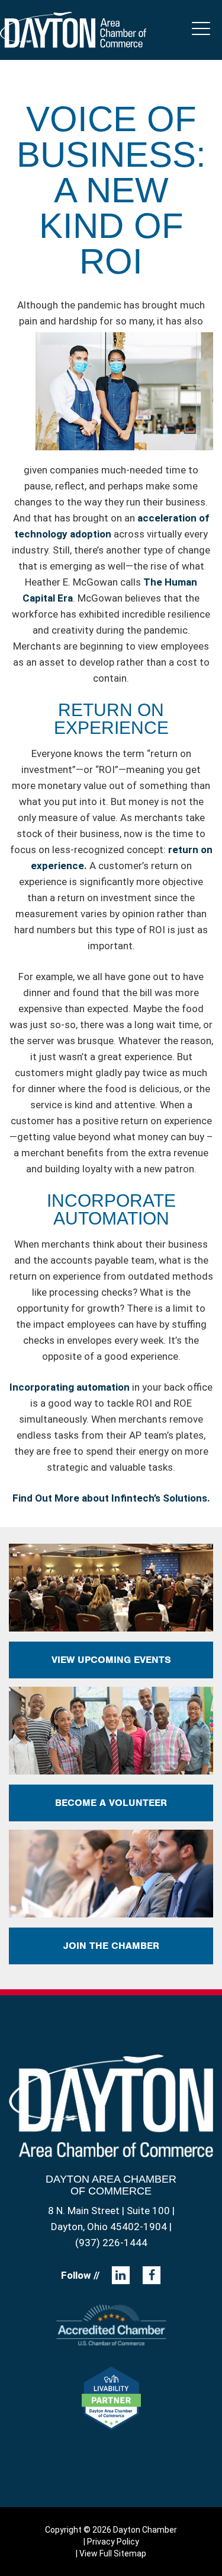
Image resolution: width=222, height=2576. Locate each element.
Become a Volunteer (111, 1803)
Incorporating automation (70, 1387)
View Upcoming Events (111, 1660)
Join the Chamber (111, 1946)
